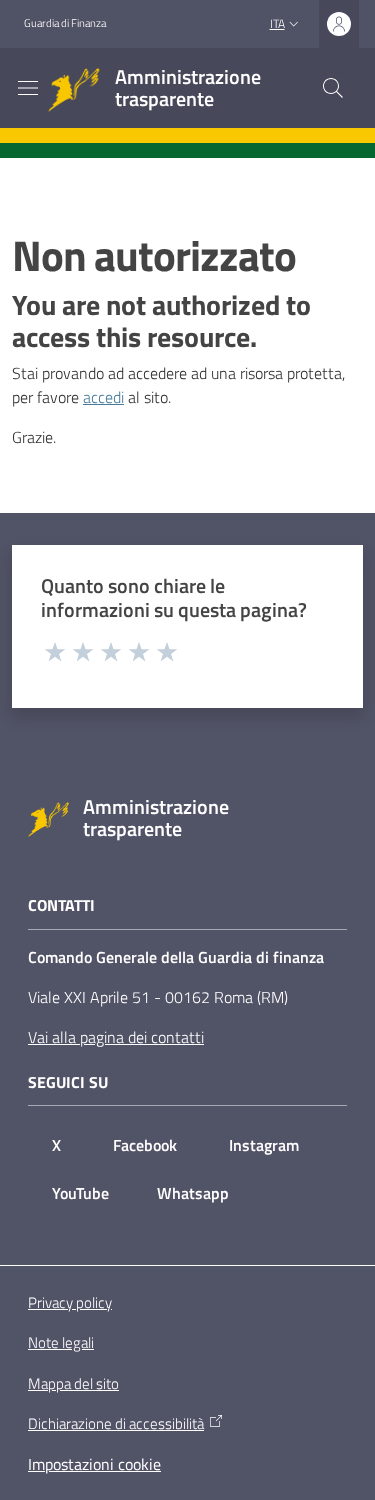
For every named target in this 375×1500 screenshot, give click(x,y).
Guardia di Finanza (65, 23)
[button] (333, 88)
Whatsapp (193, 1193)
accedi (103, 397)
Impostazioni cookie (94, 1464)
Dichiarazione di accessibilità (116, 1424)
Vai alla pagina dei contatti (116, 1037)
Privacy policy (70, 1302)
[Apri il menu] (28, 88)
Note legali (61, 1342)
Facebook (145, 1145)
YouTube (80, 1193)
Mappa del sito (73, 1383)
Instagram (264, 1145)
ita (277, 23)
